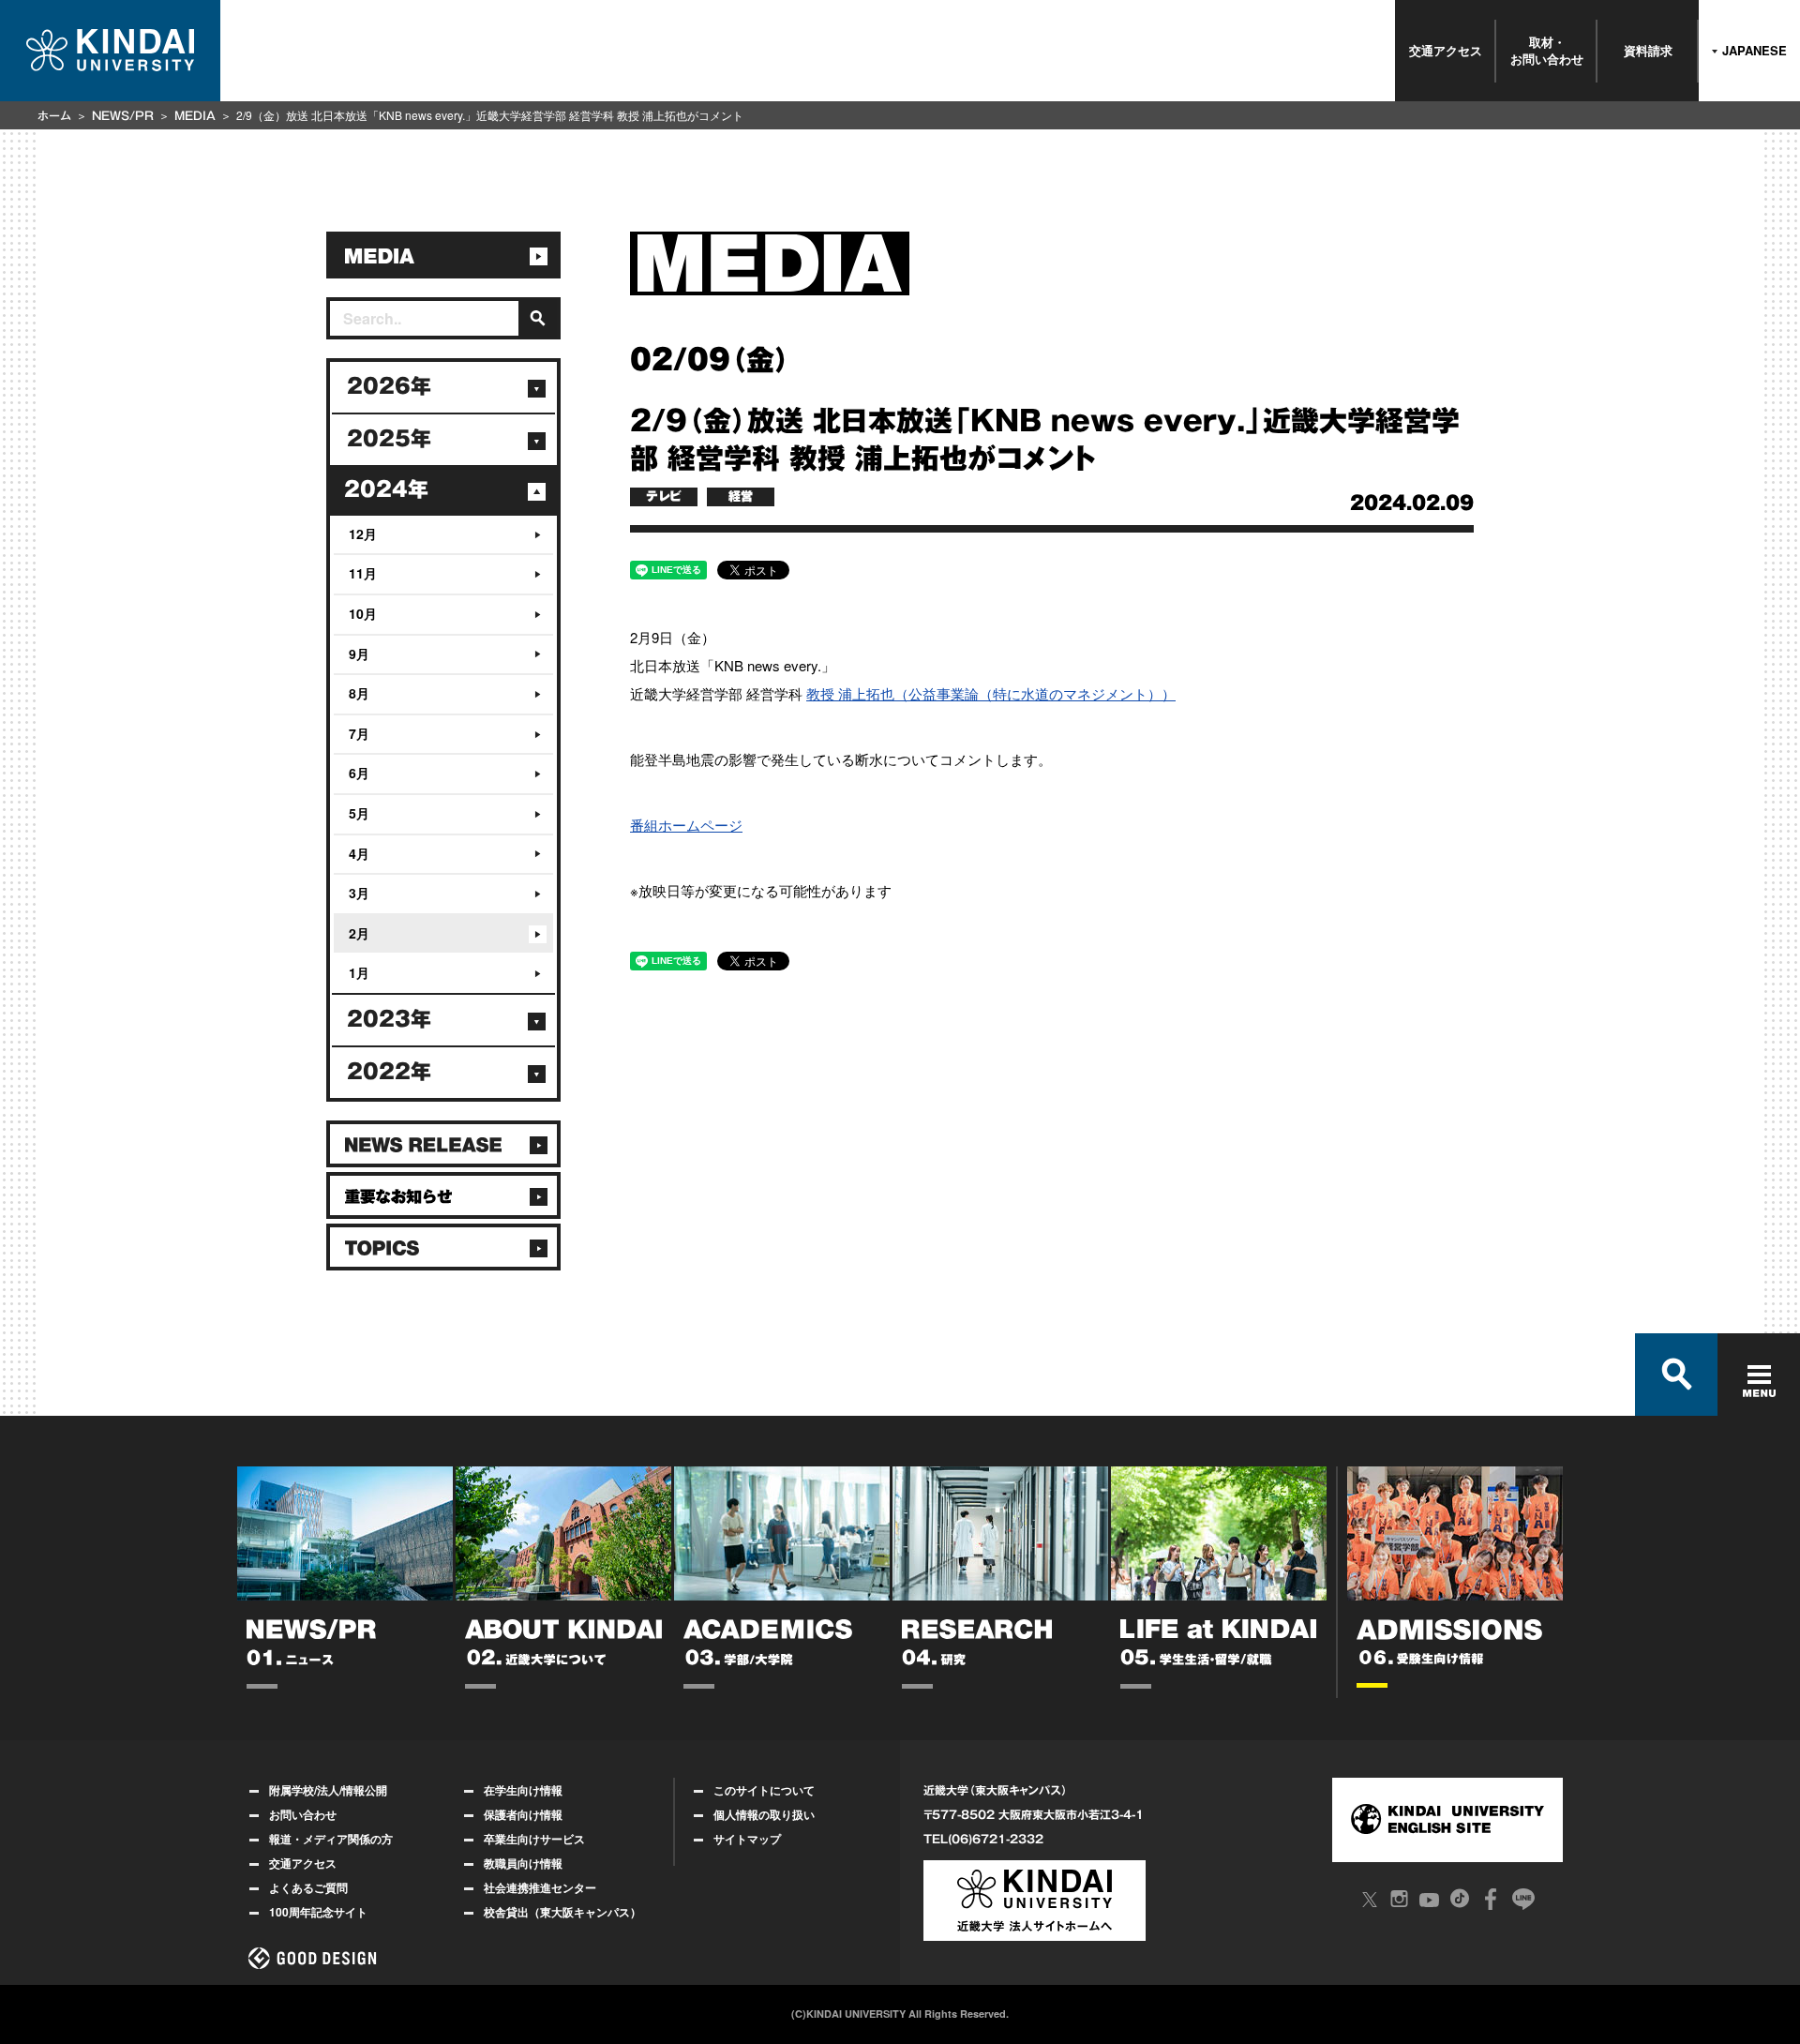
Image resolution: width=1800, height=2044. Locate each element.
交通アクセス (1446, 50)
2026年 (389, 386)
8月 (359, 693)
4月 (359, 853)
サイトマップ (747, 1839)
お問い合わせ (303, 1814)
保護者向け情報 (523, 1814)
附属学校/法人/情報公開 (328, 1790)
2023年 (389, 1019)
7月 (359, 733)
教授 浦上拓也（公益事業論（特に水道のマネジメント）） (991, 693)
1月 (359, 972)
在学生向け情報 (523, 1790)
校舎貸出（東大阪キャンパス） (562, 1912)
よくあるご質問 (308, 1887)
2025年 (389, 439)
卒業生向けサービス (534, 1839)
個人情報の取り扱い (764, 1814)
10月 (363, 613)
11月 (363, 573)
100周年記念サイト (318, 1912)
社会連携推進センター (540, 1887)
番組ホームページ (686, 825)
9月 (359, 654)
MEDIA (195, 115)
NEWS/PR (123, 115)
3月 (359, 893)
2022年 (389, 1072)
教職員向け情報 (523, 1863)
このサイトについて (764, 1790)
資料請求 (1648, 50)
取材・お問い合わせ (1547, 50)
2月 (359, 933)
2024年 (386, 489)
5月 (359, 813)
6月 (359, 773)
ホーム (54, 115)
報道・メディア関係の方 (331, 1839)
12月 (363, 534)
